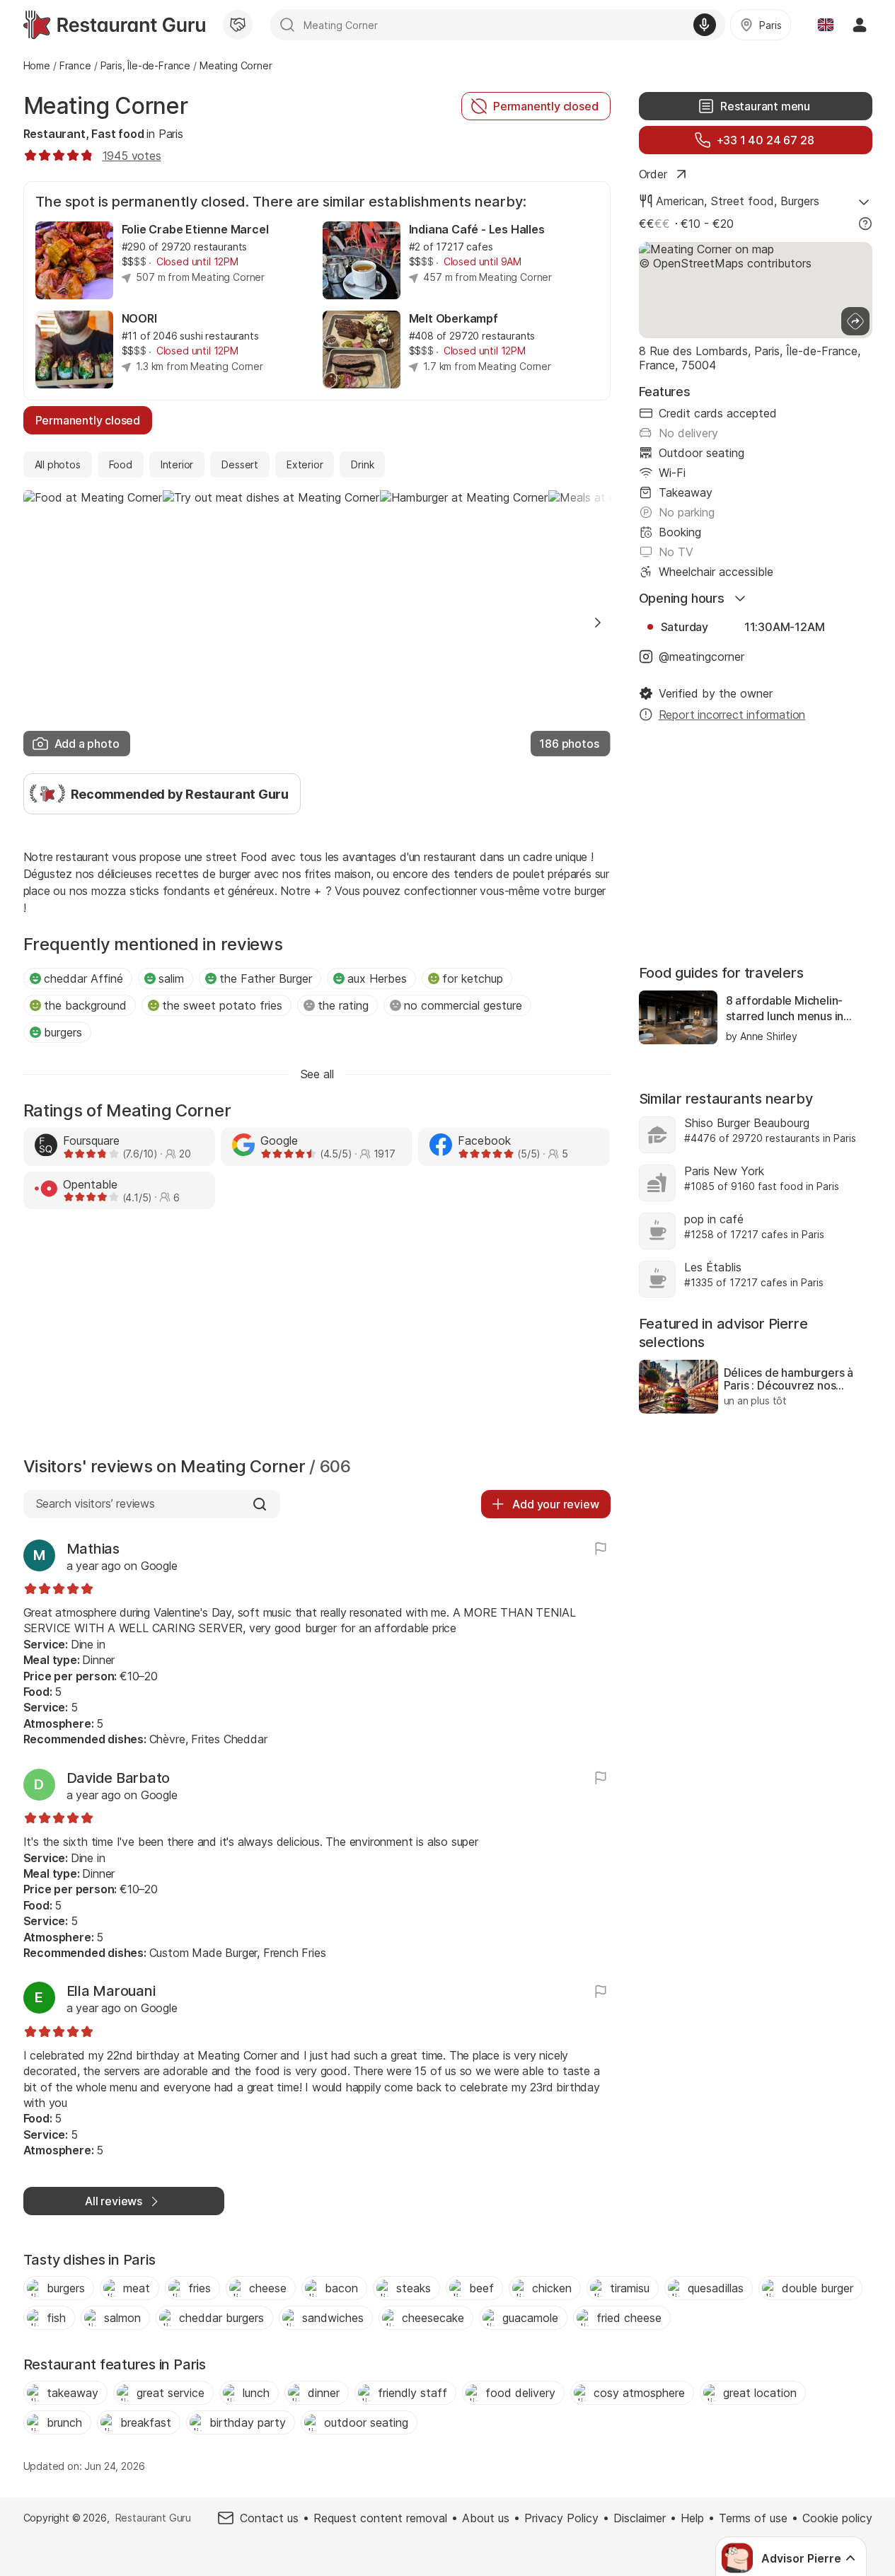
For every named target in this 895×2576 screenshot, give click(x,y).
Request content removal (380, 2518)
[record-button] (705, 25)
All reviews (114, 2201)
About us (486, 2518)
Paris (171, 134)
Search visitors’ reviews (95, 1503)
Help (692, 2518)
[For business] (238, 25)
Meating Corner (106, 106)
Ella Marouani (111, 1991)
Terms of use (753, 2518)
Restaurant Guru (153, 2518)
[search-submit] (287, 25)
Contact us (269, 2518)
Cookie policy (837, 2518)
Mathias (93, 1549)
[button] (598, 623)
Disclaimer (640, 2518)
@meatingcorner (701, 657)
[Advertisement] (317, 1336)
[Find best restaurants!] (114, 25)
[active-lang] (826, 25)
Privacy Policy (561, 2518)
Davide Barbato (119, 1778)
